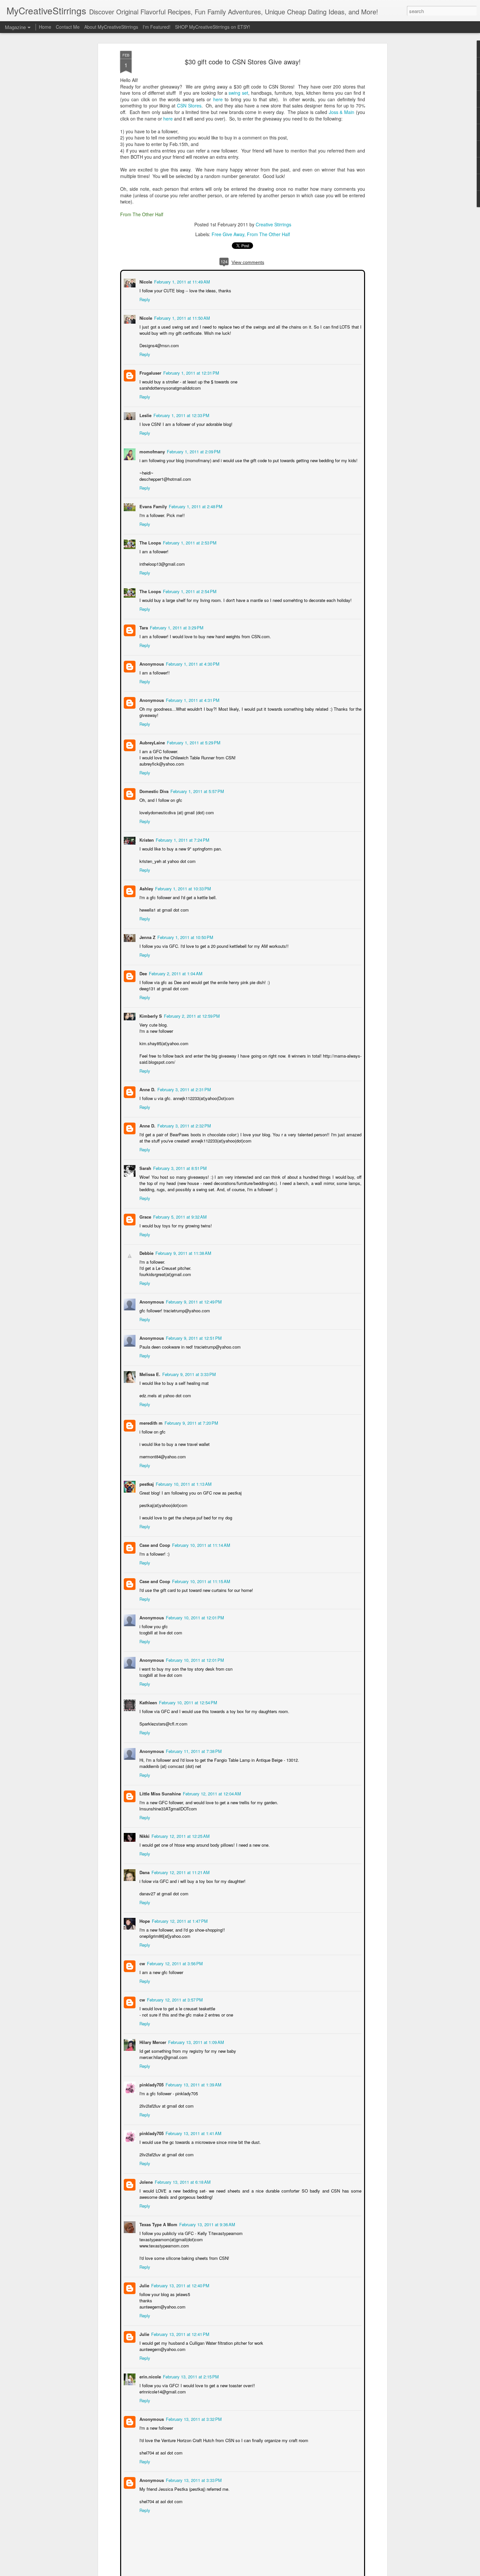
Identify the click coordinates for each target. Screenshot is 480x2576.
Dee (143, 973)
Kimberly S (150, 1015)
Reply (144, 299)
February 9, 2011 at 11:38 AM (183, 1252)
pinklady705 (151, 2084)
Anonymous (151, 663)
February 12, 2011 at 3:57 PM (174, 1999)
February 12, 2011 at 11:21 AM (180, 1872)
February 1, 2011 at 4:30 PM (192, 663)
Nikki (144, 1835)
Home (45, 27)
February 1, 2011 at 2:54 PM (189, 591)
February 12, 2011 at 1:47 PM (179, 1920)
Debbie (146, 1252)
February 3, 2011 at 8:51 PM (179, 1167)
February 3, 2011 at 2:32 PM (184, 1125)
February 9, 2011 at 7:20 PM (191, 1422)
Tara (143, 627)
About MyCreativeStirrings (111, 27)
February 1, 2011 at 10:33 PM (182, 888)
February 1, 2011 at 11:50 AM (181, 317)
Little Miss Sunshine (160, 1793)
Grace (145, 1216)
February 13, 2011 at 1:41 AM (193, 2133)
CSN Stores (189, 105)
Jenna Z (147, 937)
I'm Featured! (157, 27)
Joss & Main (342, 112)
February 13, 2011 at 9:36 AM (207, 2224)
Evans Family (152, 506)
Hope (144, 1920)
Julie (144, 2285)
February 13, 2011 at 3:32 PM (193, 2418)
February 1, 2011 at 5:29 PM (193, 742)
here (218, 99)
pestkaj (146, 1483)
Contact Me (68, 27)
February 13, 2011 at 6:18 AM (182, 2181)
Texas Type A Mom (158, 2224)
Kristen (146, 839)
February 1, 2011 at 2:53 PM (189, 542)
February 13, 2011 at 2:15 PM (190, 2376)
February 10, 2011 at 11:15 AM (200, 1581)
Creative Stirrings (273, 224)
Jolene (145, 2181)
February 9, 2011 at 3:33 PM (188, 1374)
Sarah (145, 1167)
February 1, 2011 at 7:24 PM (182, 839)
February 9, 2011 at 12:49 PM (193, 1301)
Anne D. (147, 1089)
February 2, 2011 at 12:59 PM (191, 1015)
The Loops (150, 542)
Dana (144, 1872)
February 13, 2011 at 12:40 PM (180, 2285)
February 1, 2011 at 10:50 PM (185, 937)
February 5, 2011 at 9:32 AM (179, 1216)
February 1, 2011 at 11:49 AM (181, 281)
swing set (238, 93)
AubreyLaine (152, 742)
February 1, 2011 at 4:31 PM (192, 699)
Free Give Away (228, 234)
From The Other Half (268, 234)
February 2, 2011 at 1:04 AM (175, 973)
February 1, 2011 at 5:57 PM (197, 791)
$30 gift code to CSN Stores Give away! (243, 62)
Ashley (146, 888)
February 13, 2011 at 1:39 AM (193, 2084)
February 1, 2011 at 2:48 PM (195, 506)
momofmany (152, 451)
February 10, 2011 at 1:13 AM (183, 1483)
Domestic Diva (153, 791)
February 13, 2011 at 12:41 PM (180, 2333)
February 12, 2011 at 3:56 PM (174, 1963)
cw (142, 1963)
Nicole (145, 281)
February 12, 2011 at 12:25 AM (180, 1835)
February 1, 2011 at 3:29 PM (176, 627)
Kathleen (148, 1702)
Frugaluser (150, 372)
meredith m (150, 1422)
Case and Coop (154, 1544)
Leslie (145, 415)
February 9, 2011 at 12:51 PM (193, 1337)
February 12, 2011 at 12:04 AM (211, 1793)
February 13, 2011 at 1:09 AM (195, 2041)
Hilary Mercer (152, 2041)
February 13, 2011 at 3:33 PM (193, 2479)
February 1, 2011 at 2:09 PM (193, 451)
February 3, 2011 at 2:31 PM (184, 1089)
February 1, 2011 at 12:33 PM (181, 415)
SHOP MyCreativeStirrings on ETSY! (213, 27)
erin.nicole (150, 2376)
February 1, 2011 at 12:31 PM (191, 372)
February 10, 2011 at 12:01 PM (194, 1617)
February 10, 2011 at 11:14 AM (200, 1544)
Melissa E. (149, 1374)
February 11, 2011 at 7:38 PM (193, 1750)
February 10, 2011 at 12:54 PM (187, 1702)
